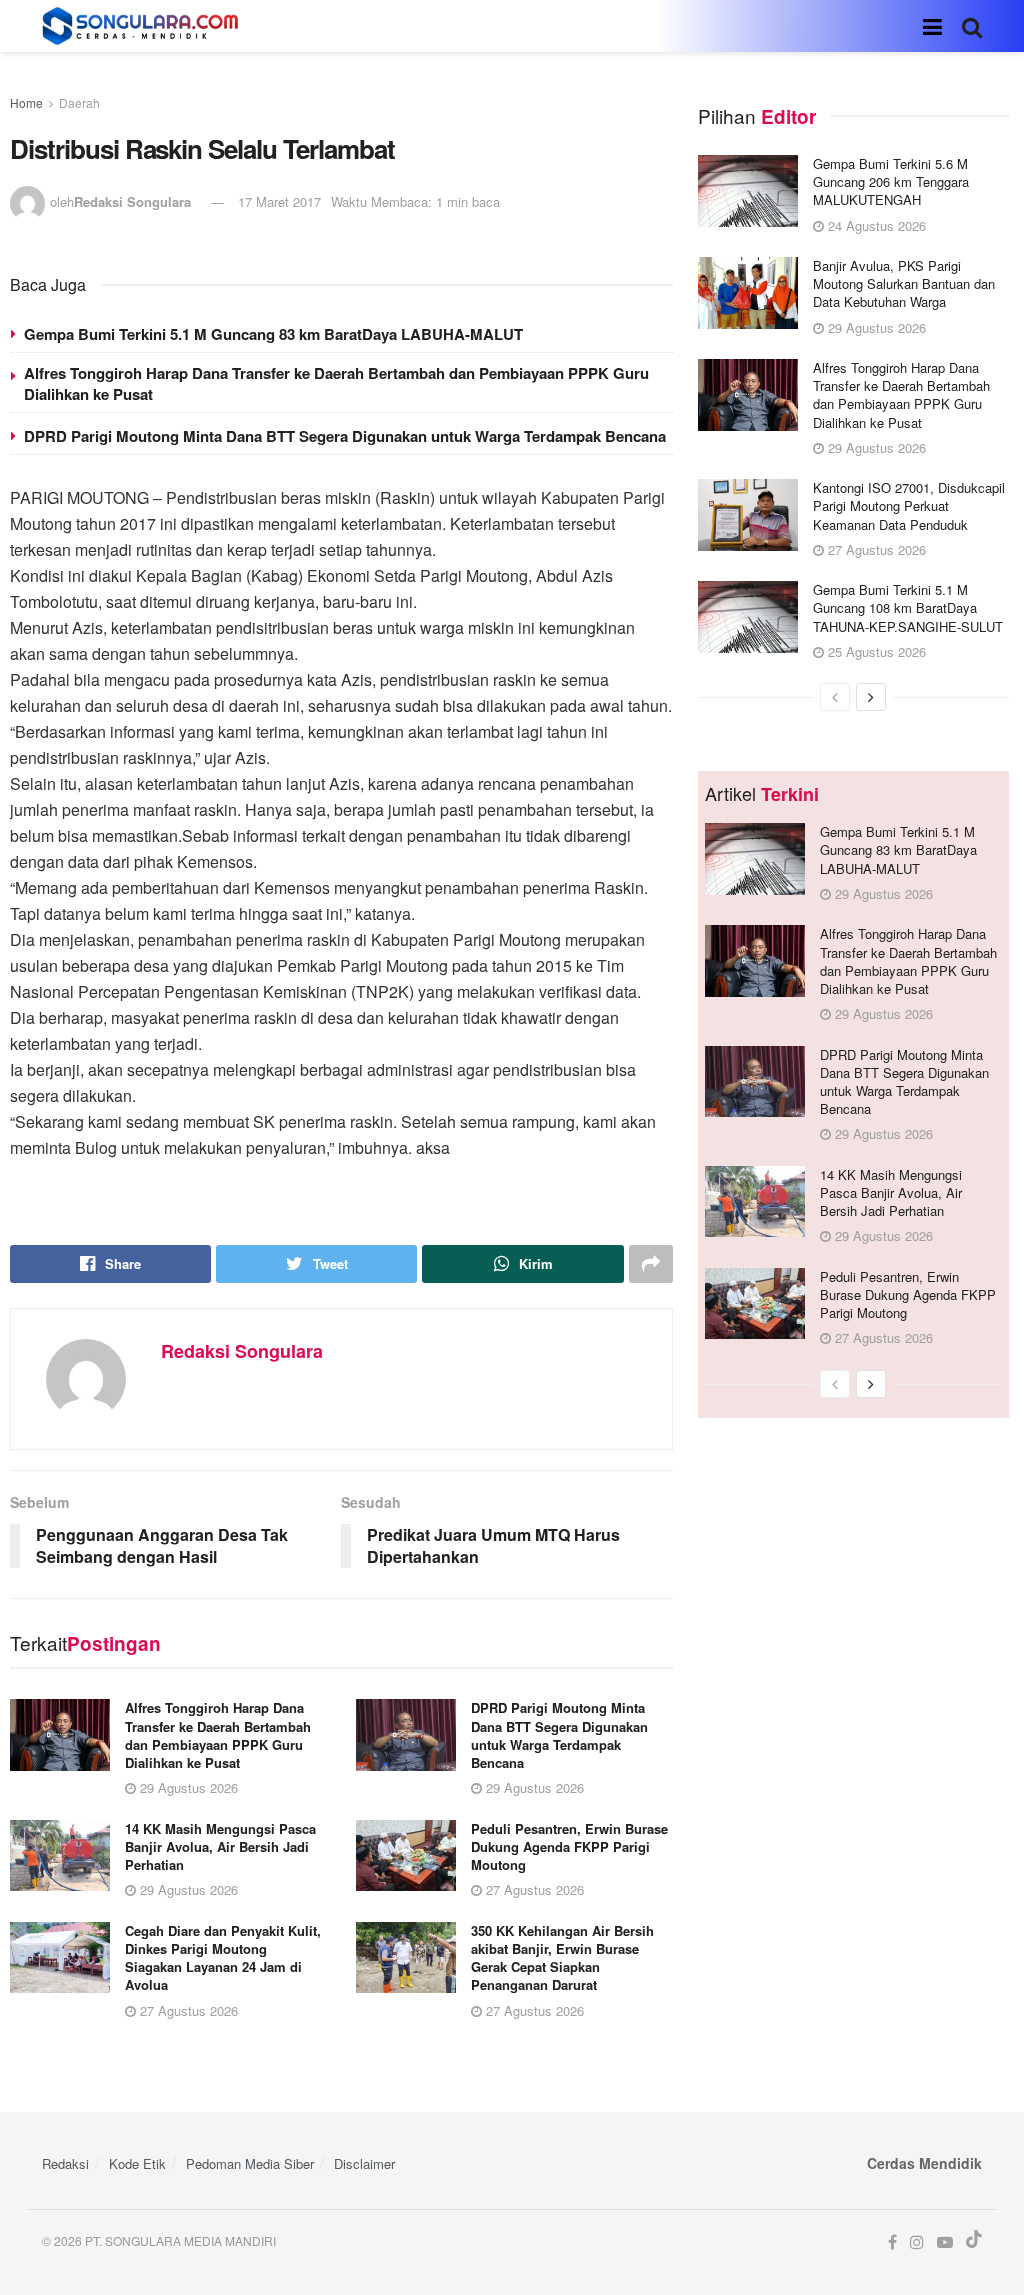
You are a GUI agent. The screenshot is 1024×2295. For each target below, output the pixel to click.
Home (26, 102)
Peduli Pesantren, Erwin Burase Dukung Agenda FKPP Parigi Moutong (569, 1846)
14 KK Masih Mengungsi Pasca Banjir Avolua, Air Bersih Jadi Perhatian (220, 1846)
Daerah (79, 102)
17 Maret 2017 (279, 201)
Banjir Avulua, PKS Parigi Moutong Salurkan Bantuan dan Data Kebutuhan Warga (904, 283)
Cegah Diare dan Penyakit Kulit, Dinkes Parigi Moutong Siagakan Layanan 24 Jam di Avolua (223, 1958)
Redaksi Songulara (132, 201)
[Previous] (835, 697)
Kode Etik (137, 2163)
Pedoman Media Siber (250, 2163)
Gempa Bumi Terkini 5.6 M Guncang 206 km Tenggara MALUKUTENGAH (891, 181)
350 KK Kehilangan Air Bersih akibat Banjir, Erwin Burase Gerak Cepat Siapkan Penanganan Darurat (562, 1958)
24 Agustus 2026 (875, 225)
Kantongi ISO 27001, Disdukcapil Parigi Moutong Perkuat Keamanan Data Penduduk (909, 505)
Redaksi (65, 2163)
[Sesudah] (871, 697)
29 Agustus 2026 (187, 1787)
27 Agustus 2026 (533, 1889)
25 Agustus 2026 (875, 651)
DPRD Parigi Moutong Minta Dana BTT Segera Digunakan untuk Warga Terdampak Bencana (345, 436)
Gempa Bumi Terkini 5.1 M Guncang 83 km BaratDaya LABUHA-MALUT (273, 334)
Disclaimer (364, 2163)
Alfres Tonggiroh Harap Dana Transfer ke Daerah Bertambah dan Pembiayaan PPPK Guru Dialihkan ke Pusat (336, 383)
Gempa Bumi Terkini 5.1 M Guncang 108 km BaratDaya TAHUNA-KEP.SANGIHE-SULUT (908, 607)
